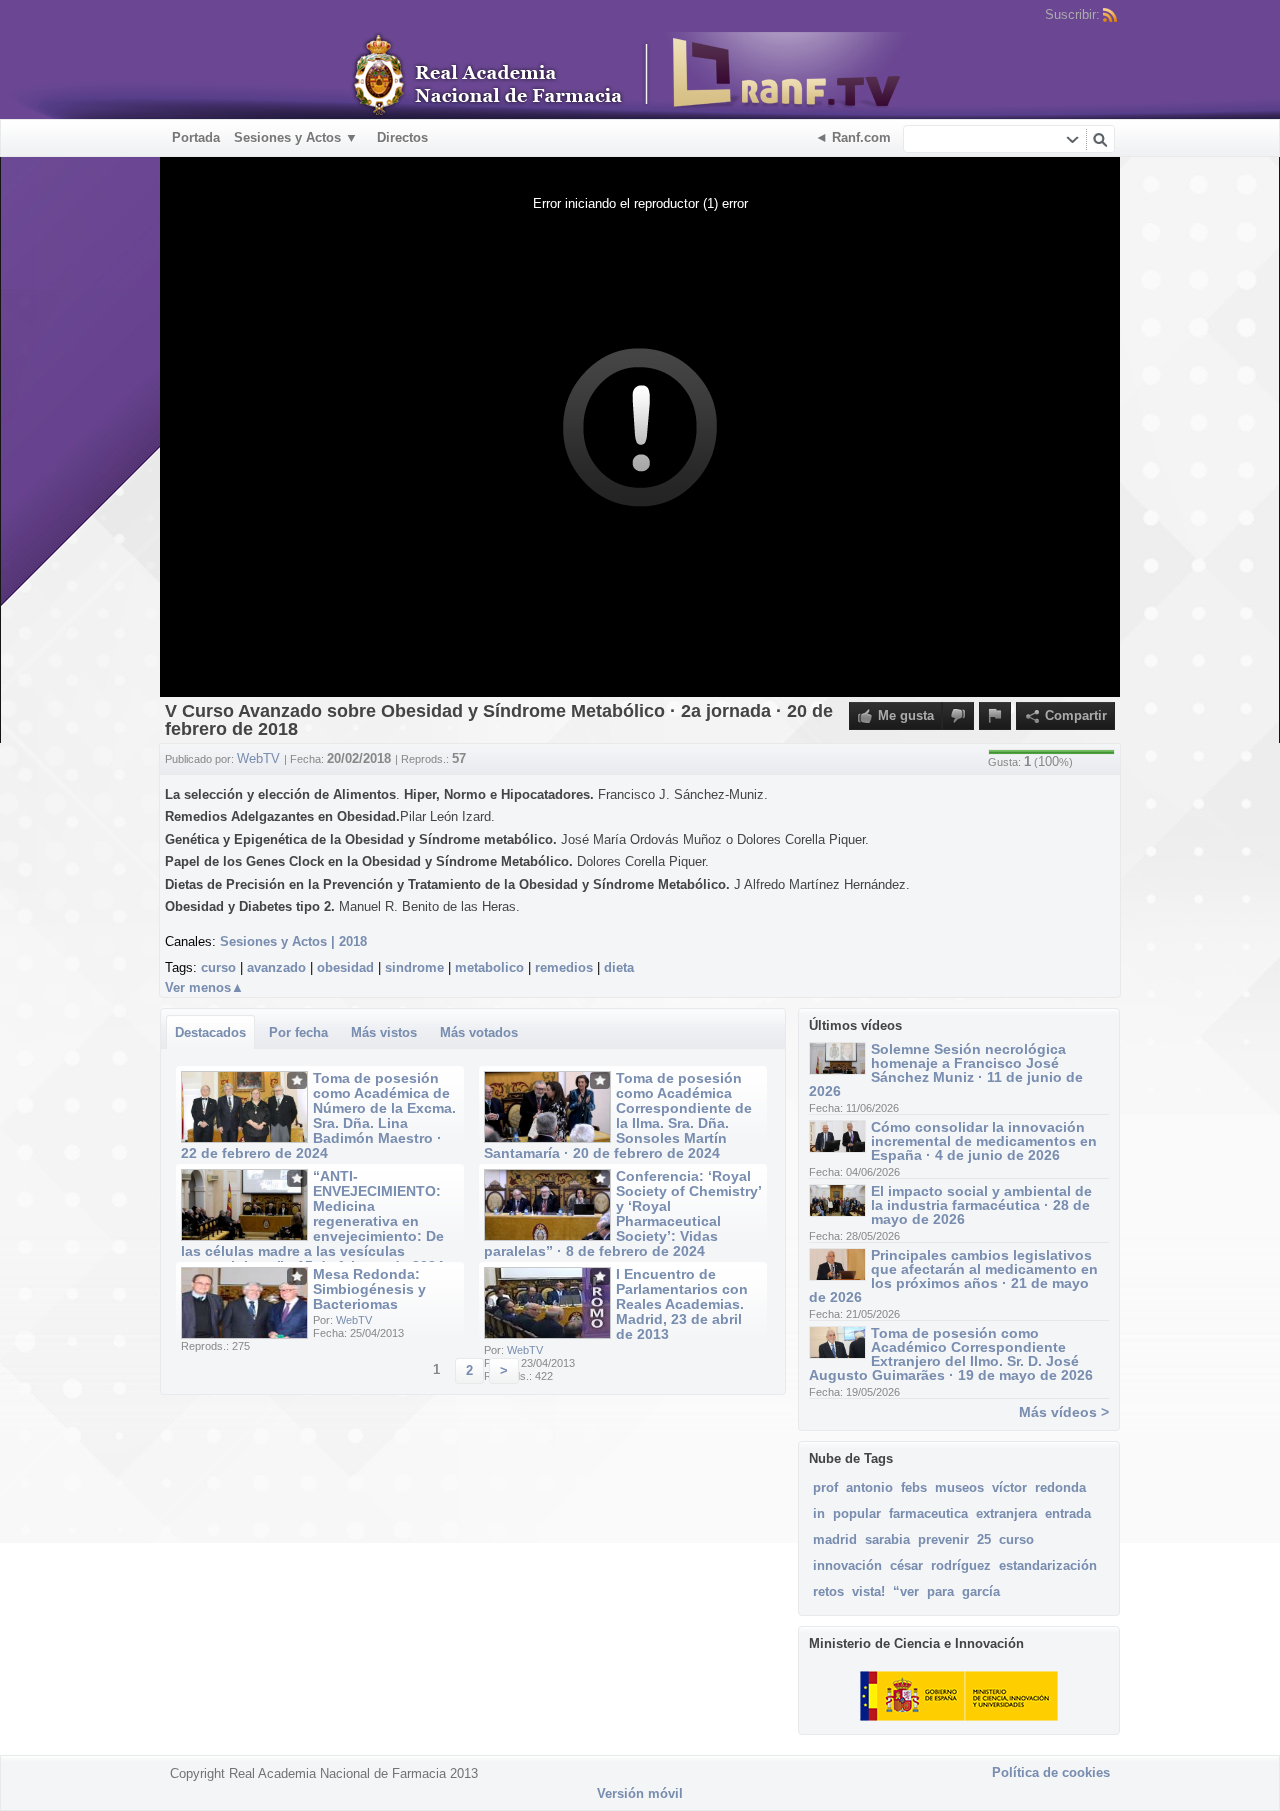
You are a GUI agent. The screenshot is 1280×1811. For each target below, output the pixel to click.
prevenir (943, 1539)
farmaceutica (928, 1513)
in (819, 1513)
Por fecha (298, 1032)
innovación (847, 1565)
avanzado (276, 967)
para (940, 1591)
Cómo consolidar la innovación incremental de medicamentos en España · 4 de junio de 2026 (984, 1141)
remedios (564, 967)
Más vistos (384, 1032)
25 (984, 1539)
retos (828, 1591)
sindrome (414, 967)
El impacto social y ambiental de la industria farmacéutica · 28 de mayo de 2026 (981, 1205)
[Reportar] (995, 716)
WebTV (354, 1320)
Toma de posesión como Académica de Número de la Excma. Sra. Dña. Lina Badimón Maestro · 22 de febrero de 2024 (318, 1115)
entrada (1068, 1513)
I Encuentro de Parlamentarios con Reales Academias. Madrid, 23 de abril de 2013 (682, 1304)
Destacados (210, 1032)
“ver (906, 1591)
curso (218, 967)
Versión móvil (640, 1793)
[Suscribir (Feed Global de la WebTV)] (1110, 15)
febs (914, 1487)
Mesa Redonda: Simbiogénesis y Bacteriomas (369, 1289)
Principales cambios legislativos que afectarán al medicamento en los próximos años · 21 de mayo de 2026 (953, 1276)
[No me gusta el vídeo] (958, 716)
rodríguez (961, 1565)
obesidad (345, 967)
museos (959, 1487)
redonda (1060, 1487)
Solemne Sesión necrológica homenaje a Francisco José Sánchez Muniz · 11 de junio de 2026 (946, 1070)
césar (906, 1565)
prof (825, 1487)
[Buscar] (1100, 139)
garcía (981, 1591)
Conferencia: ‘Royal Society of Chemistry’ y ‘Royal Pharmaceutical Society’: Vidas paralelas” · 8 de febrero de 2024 (622, 1213)
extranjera (1006, 1513)
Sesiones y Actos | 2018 (293, 941)
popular (857, 1513)
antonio (869, 1487)
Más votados (479, 1032)
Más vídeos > (1064, 1412)
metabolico (489, 967)
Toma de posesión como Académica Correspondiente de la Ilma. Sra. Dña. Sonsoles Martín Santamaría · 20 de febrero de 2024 (618, 1115)
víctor (1009, 1487)
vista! (868, 1591)
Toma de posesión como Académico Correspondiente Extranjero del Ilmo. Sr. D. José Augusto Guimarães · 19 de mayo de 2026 (951, 1354)
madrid (835, 1539)
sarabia (887, 1539)
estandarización (1048, 1565)
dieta (619, 967)
